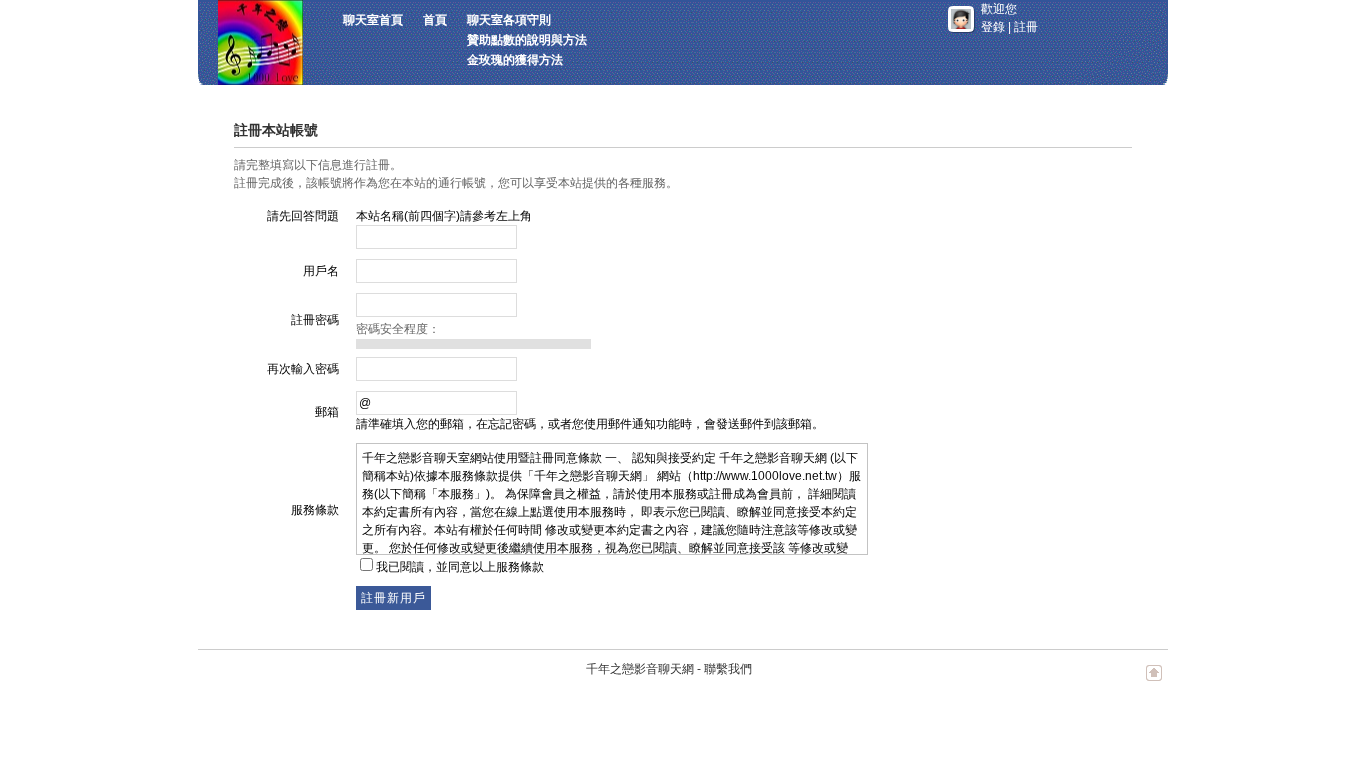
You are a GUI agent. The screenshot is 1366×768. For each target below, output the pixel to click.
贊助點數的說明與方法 (527, 40)
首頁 (435, 20)
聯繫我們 (728, 669)
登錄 (993, 27)
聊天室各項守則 (509, 20)
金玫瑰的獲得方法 (515, 60)
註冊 (1026, 27)
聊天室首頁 (373, 20)
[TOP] (1154, 683)
